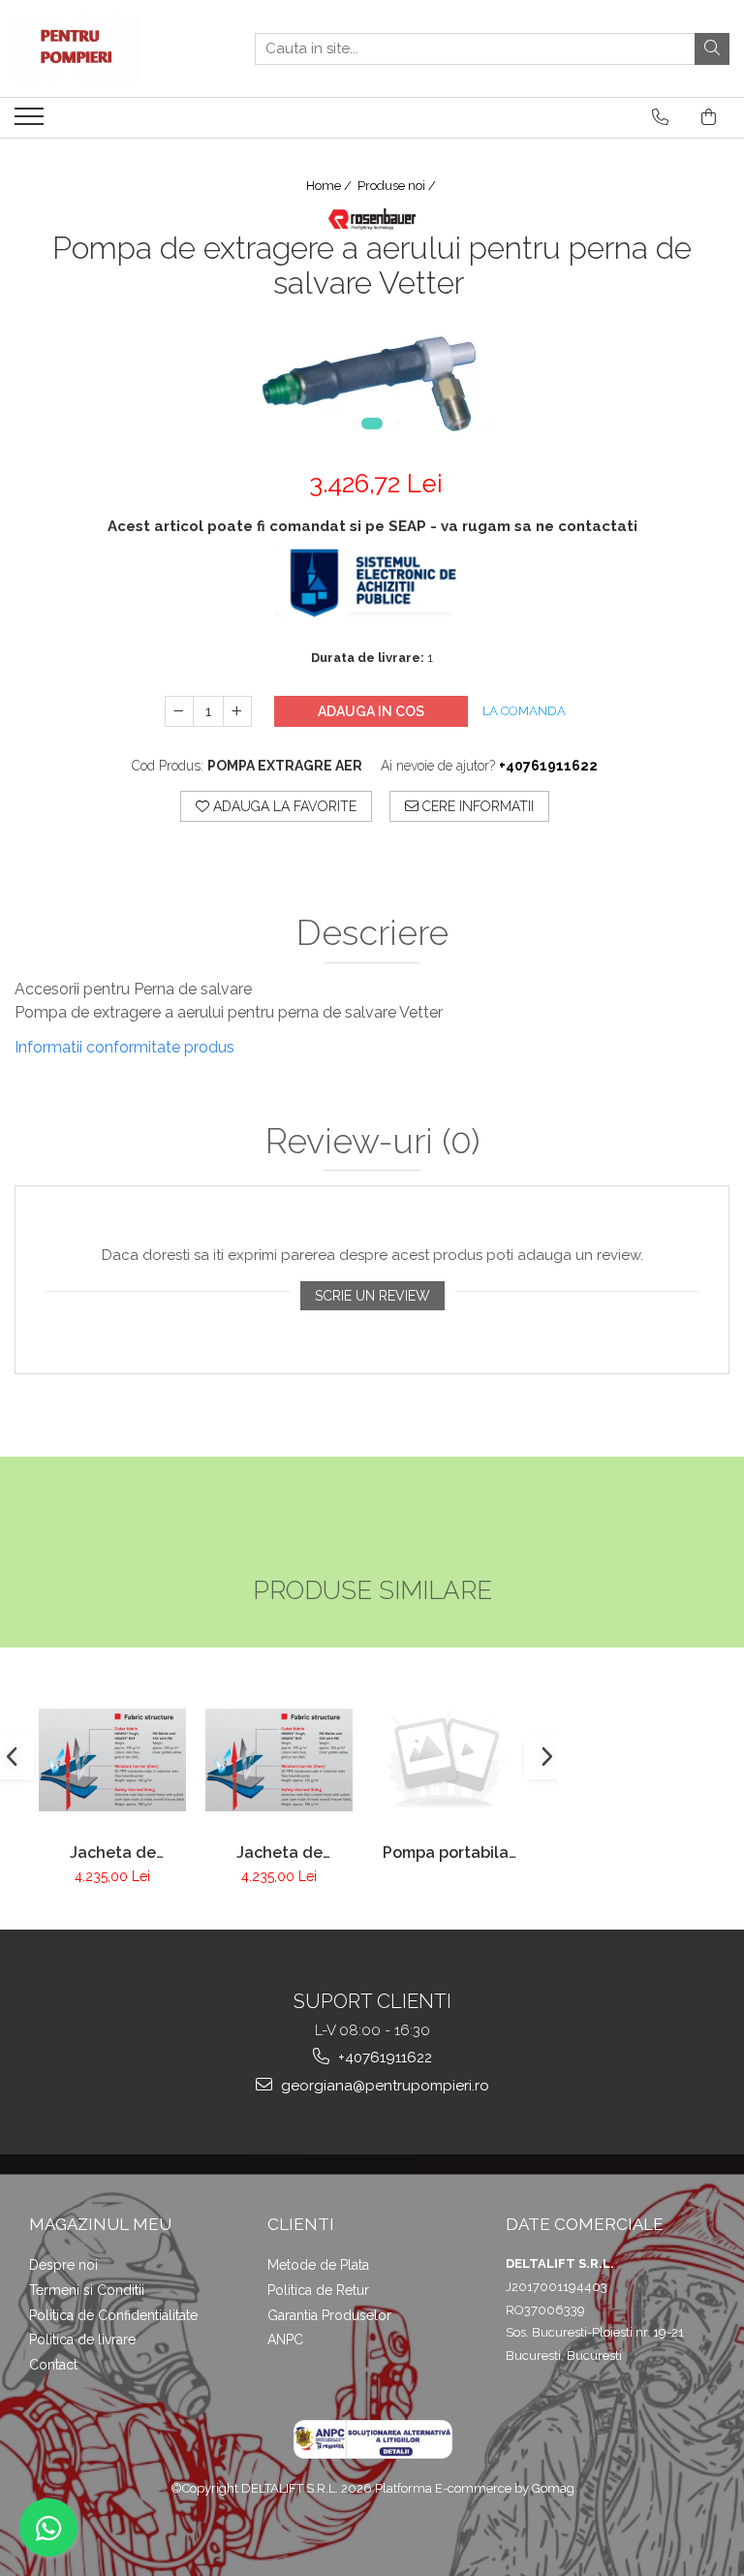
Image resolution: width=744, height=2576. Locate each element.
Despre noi (63, 2265)
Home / (330, 186)
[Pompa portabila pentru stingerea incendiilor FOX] (446, 1760)
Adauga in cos (371, 711)
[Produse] (31, 122)
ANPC (285, 2340)
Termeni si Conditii (87, 2290)
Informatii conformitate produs (124, 1047)
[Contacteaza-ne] (660, 117)
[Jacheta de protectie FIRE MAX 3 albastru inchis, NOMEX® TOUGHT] (112, 1760)
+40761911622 (383, 2058)
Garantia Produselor (329, 2315)
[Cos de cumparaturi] (709, 117)
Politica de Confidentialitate (113, 2315)
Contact (53, 2365)
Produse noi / (398, 186)
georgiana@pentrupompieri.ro (383, 2086)
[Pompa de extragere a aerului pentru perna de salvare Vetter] (372, 380)
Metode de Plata (318, 2265)
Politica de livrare (82, 2340)
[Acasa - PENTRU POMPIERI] (111, 48)
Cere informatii (476, 806)
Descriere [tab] (372, 933)
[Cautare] (712, 49)
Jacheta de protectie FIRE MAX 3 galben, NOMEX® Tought (279, 1853)
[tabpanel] (372, 380)
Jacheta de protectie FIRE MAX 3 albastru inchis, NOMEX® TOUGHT (113, 1853)
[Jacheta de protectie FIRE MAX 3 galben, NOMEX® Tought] (279, 1760)
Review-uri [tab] (372, 1142)
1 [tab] (372, 424)
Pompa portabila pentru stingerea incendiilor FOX (446, 1853)
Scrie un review (372, 1296)
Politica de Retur (318, 2290)
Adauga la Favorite (283, 806)
